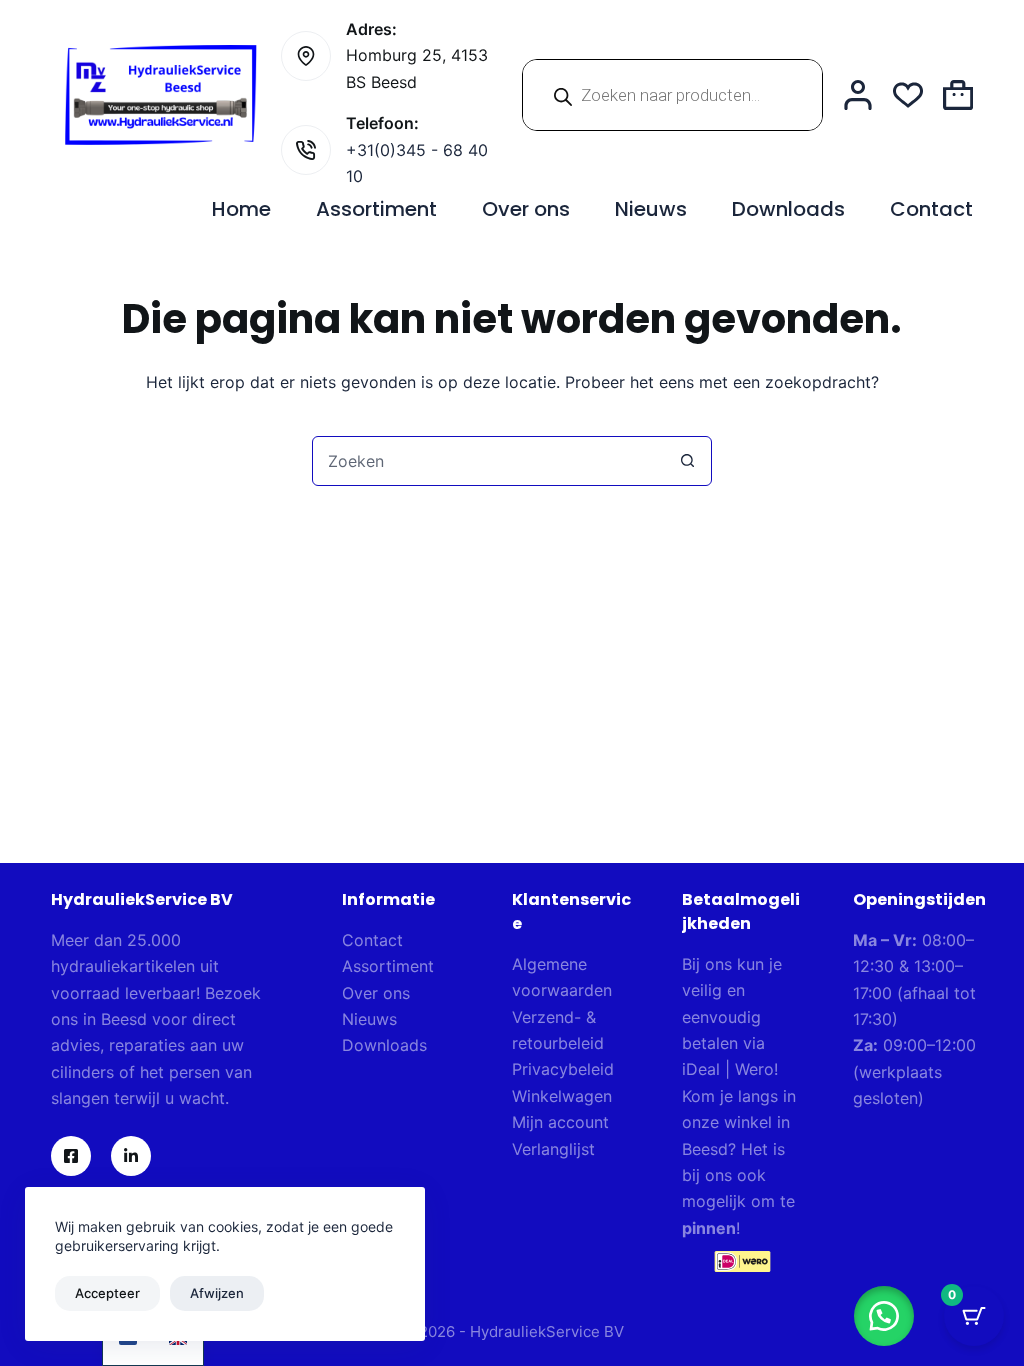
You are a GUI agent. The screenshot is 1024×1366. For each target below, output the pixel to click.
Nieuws (651, 209)
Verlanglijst (553, 1149)
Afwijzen (217, 1293)
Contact (931, 209)
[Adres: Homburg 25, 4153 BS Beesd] (306, 56)
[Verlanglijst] (908, 95)
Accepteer (107, 1293)
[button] (884, 1316)
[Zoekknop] (687, 461)
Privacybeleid (563, 1069)
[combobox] (488, 461)
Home (241, 209)
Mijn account (560, 1122)
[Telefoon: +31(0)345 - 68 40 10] (306, 150)
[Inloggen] (858, 95)
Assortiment (376, 209)
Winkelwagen (562, 1096)
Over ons (526, 209)
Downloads (788, 209)
